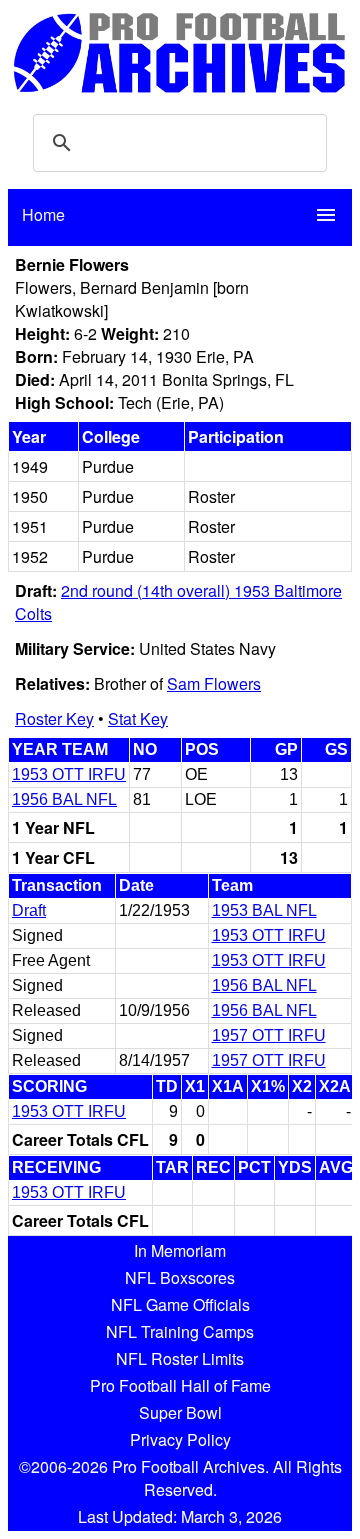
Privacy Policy (180, 1439)
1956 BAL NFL (64, 799)
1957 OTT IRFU (269, 1035)
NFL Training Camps (180, 1331)
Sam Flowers (214, 683)
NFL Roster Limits (180, 1358)
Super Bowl (180, 1412)
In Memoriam (180, 1250)
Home (43, 214)
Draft (29, 910)
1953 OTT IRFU (69, 774)
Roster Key (54, 718)
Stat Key (138, 718)
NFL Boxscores (180, 1277)
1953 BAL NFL (264, 910)
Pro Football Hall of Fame (180, 1385)
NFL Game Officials (180, 1304)
